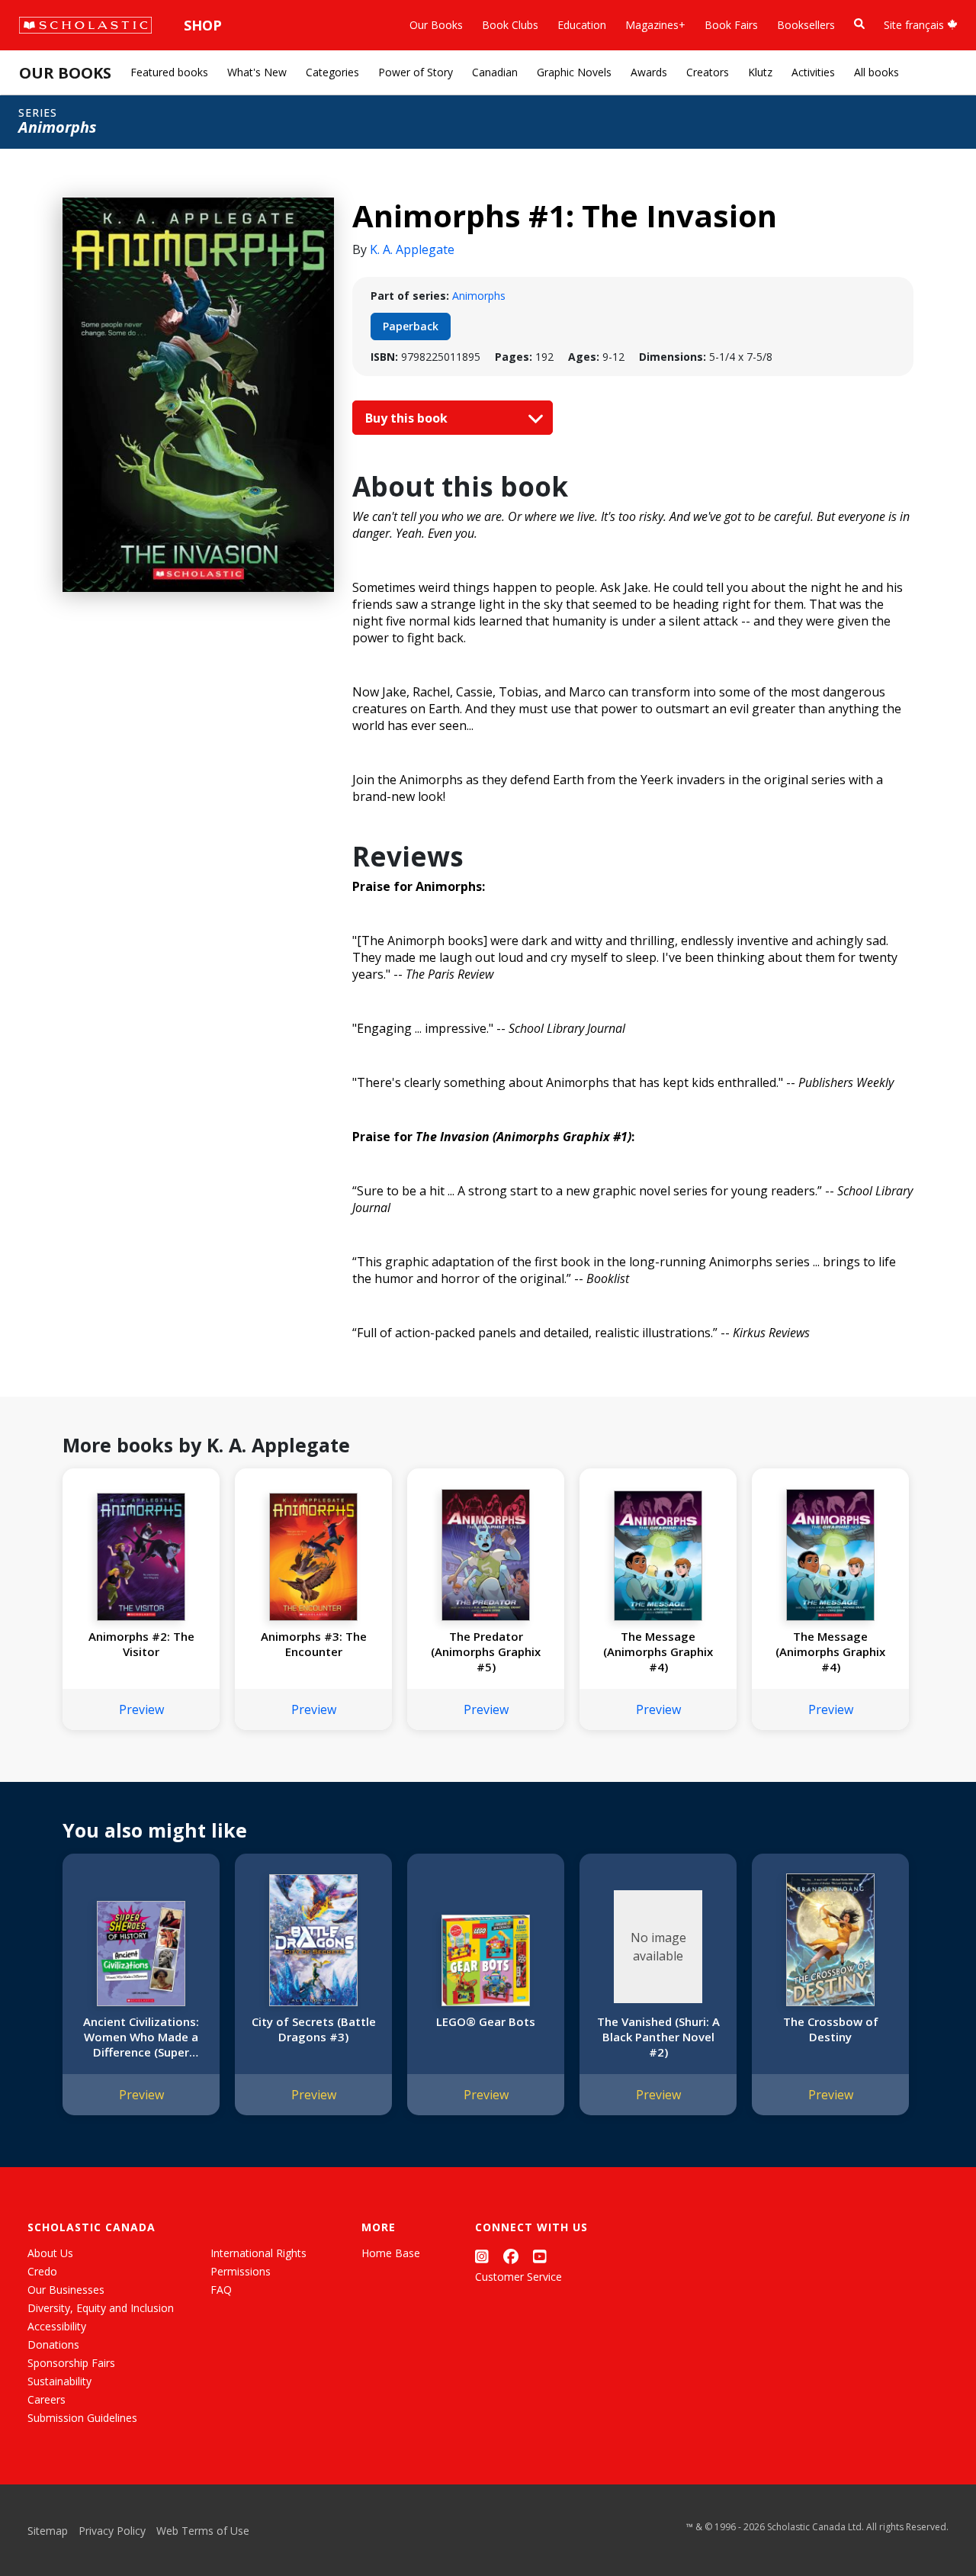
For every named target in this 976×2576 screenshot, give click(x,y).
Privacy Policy (112, 2531)
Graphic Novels (574, 72)
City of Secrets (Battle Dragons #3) (314, 2029)
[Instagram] (482, 2256)
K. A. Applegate (412, 249)
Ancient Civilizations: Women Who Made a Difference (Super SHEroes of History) (141, 2037)
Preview (141, 1709)
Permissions (241, 2271)
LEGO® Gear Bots (486, 2021)
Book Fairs (731, 25)
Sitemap (48, 2531)
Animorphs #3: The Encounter (314, 1644)
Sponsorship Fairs (71, 2363)
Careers (47, 2399)
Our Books (436, 25)
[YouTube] (540, 2256)
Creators (708, 72)
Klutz (760, 72)
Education (582, 25)
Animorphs (479, 296)
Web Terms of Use (203, 2531)
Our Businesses (66, 2290)
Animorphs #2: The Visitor (141, 1644)
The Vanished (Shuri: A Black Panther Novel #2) (658, 2037)
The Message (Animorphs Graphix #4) (658, 1651)
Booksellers (806, 25)
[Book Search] (859, 24)
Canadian (495, 72)
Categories (332, 72)
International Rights (258, 2253)
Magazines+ (655, 25)
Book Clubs (510, 25)
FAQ (221, 2290)
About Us (50, 2253)
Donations (53, 2344)
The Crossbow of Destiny (831, 2029)
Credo (42, 2271)
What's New (257, 72)
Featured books (169, 72)
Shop (203, 25)
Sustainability (59, 2381)
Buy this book (408, 418)
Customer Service (518, 2277)
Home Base (391, 2253)
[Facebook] (511, 2256)
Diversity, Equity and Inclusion (101, 2308)
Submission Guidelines (82, 2418)
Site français (915, 25)
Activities (813, 72)
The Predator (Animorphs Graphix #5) (486, 1651)
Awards (649, 72)
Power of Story (416, 72)
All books (876, 72)
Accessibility (57, 2326)
